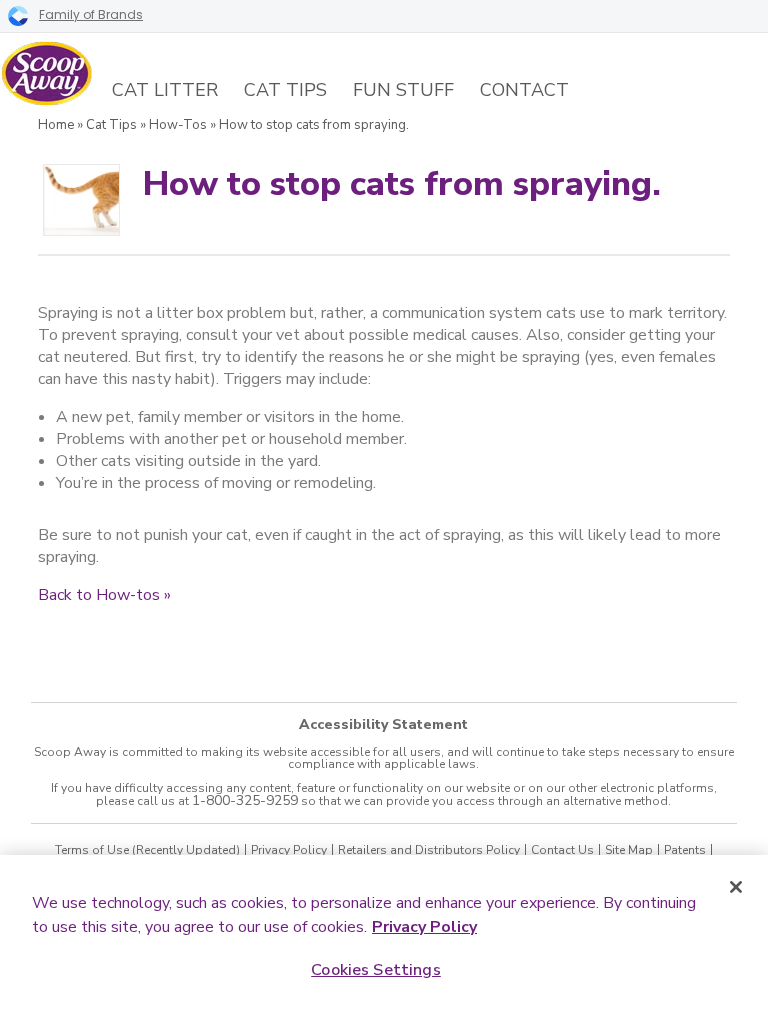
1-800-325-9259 (245, 800)
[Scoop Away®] (47, 73)
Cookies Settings (376, 970)
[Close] (736, 887)
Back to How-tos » (104, 595)
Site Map (629, 850)
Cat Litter (165, 90)
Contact (524, 90)
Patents (685, 850)
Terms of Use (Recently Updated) (147, 850)
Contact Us (562, 850)
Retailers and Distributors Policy (429, 850)
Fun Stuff (403, 90)
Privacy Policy (289, 850)
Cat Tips (285, 90)
